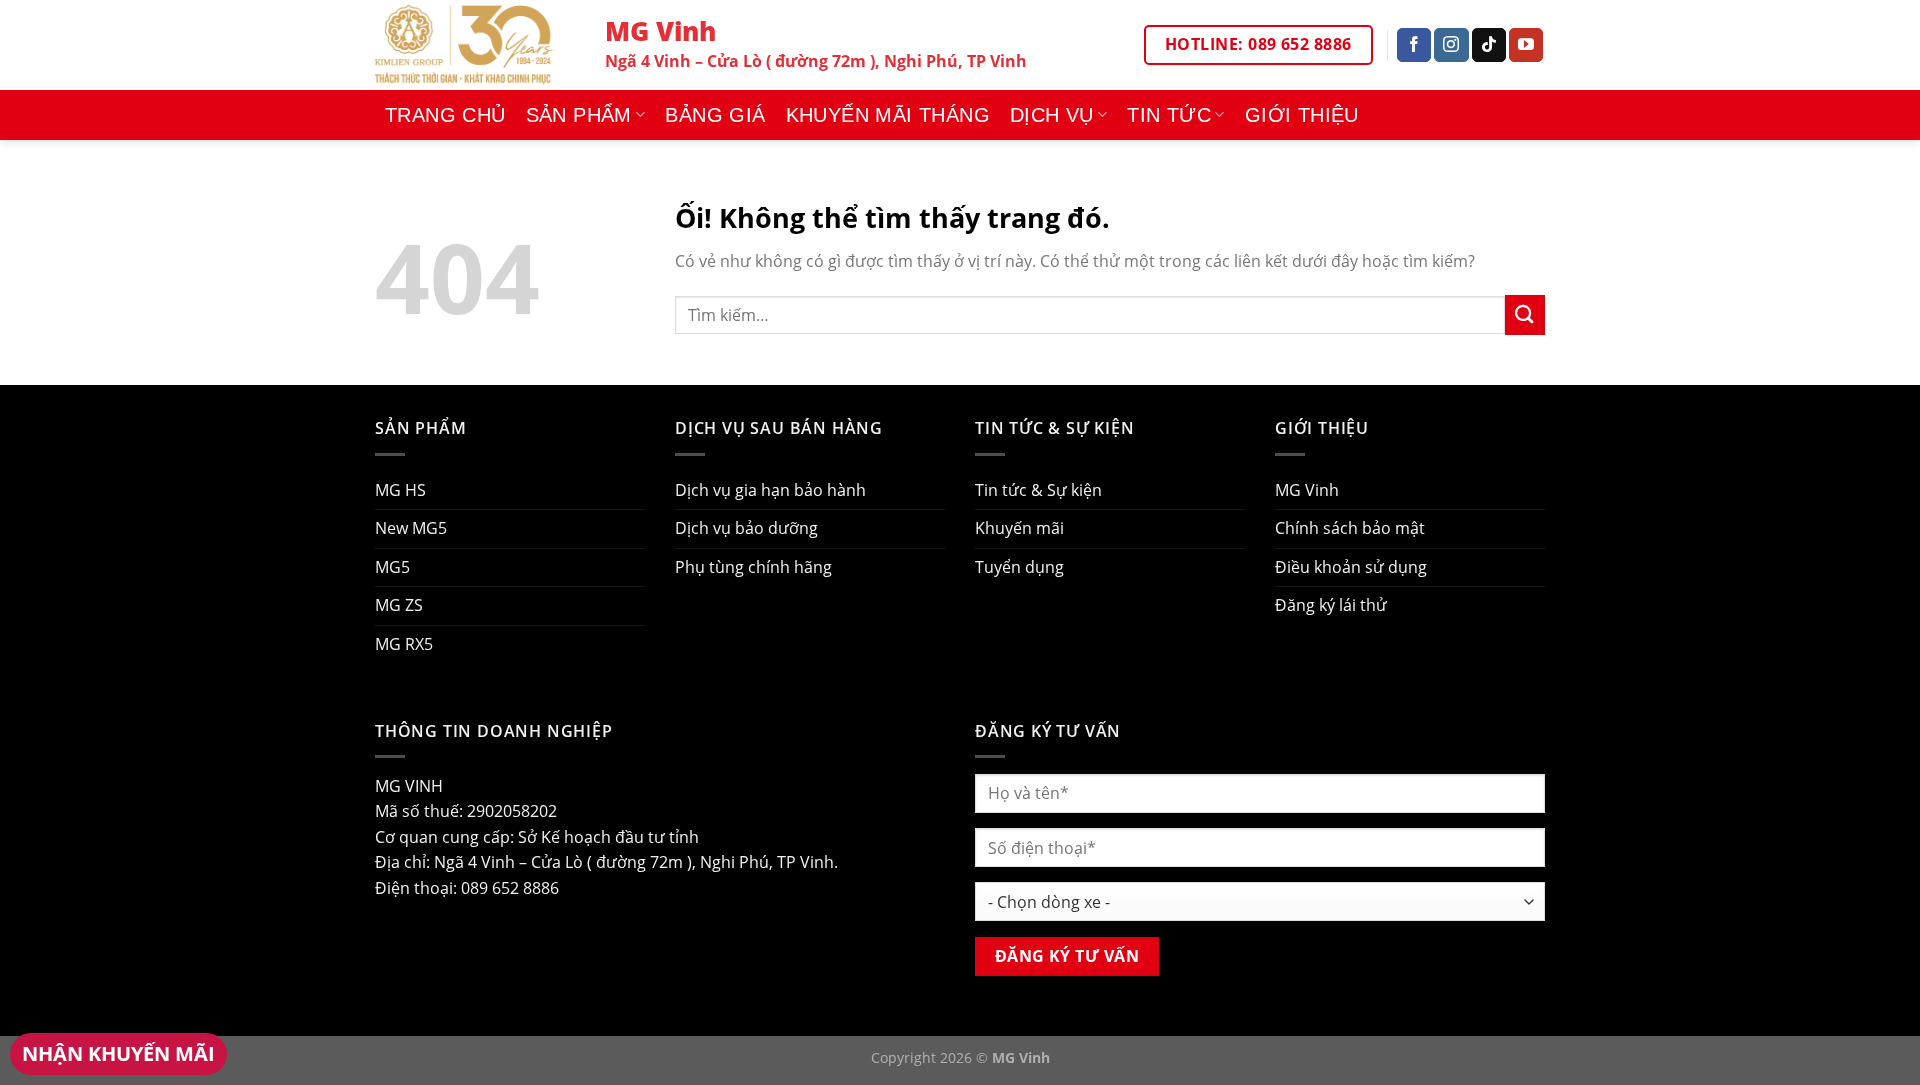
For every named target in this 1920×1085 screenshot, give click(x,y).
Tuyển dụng (1019, 567)
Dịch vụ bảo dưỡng (746, 528)
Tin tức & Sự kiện (1038, 490)
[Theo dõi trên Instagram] (1451, 45)
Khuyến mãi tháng (888, 115)
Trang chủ (445, 115)
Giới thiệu (1302, 115)
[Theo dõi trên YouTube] (1526, 45)
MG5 (392, 567)
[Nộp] (1525, 314)
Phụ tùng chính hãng (753, 567)
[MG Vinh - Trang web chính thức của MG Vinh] (475, 45)
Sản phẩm (579, 115)
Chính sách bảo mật (1350, 528)
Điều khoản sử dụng (1351, 567)
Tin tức (1169, 115)
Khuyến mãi (1019, 528)
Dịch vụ (1052, 115)
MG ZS (399, 605)
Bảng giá (715, 115)
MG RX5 (404, 644)
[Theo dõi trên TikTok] (1489, 45)
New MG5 (411, 528)
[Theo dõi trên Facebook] (1414, 45)
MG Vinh (1307, 490)
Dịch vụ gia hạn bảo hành (770, 490)
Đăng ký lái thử (1331, 605)
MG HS (400, 490)
